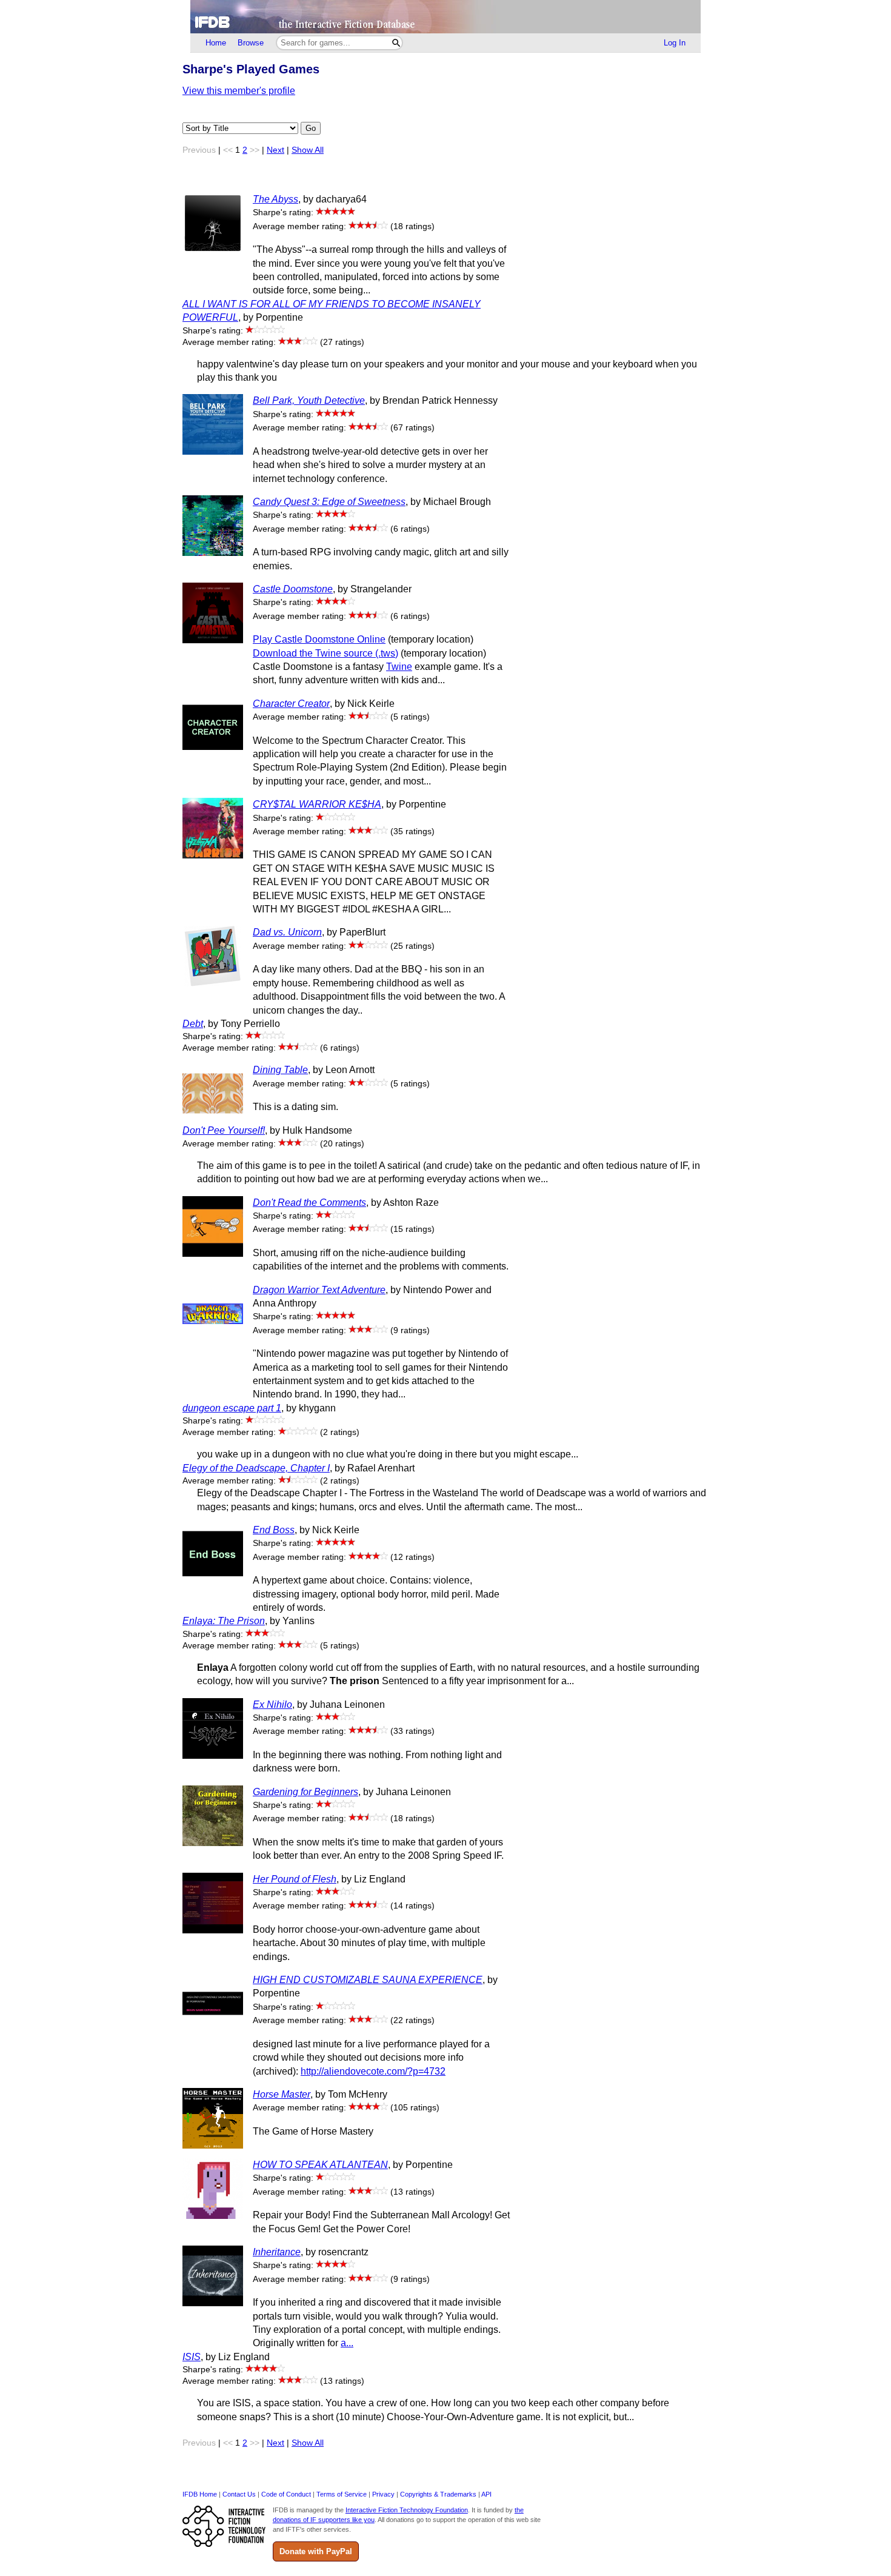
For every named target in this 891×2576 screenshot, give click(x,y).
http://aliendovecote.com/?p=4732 (373, 2071)
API (486, 2494)
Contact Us (239, 2494)
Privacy (383, 2494)
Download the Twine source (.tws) (325, 653)
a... (347, 2343)
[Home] (446, 17)
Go (311, 128)
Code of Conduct (286, 2494)
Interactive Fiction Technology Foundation (407, 2510)
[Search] (396, 43)
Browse (251, 43)
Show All (308, 150)
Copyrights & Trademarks (438, 2494)
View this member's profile (239, 91)
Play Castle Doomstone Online (319, 639)
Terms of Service (342, 2494)
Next (275, 150)
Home (216, 43)
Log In (675, 43)
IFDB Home (200, 2494)
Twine (399, 667)
